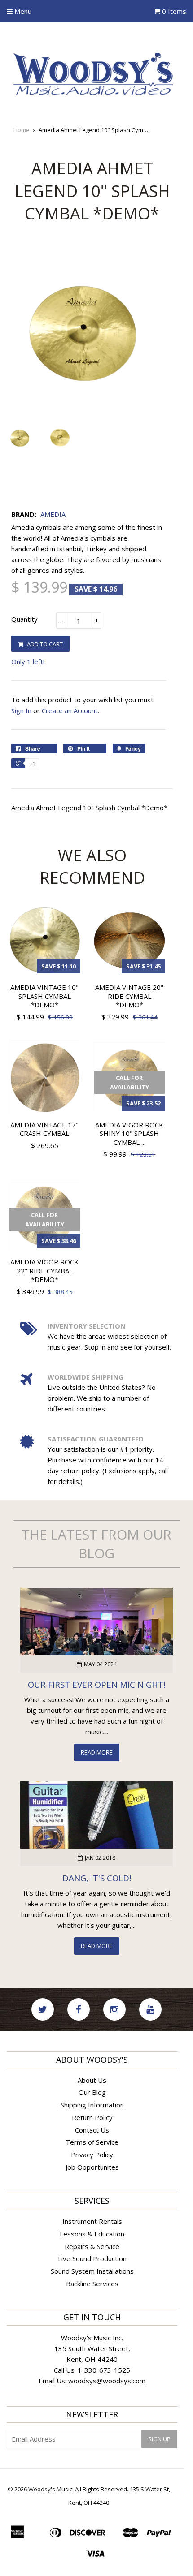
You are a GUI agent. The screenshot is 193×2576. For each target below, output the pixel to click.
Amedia (53, 514)
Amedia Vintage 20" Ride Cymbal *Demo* (129, 996)
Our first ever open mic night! (96, 1684)
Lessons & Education (92, 2234)
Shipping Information (92, 2105)
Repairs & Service (92, 2246)
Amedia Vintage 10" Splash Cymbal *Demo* (44, 996)
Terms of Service (92, 2142)
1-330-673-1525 (104, 2370)
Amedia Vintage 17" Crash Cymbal (44, 1129)
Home (22, 130)
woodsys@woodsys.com (107, 2381)
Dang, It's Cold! (97, 1878)
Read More (97, 1752)
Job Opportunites (92, 2167)
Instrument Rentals (92, 2221)
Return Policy (92, 2117)
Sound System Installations (92, 2271)
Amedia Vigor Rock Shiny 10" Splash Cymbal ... (129, 1133)
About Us (92, 2080)
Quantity (24, 619)
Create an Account (70, 710)
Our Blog (92, 2092)
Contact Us (92, 2130)
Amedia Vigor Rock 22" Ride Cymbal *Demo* (44, 1271)
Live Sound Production (92, 2258)
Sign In (21, 710)
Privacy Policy (92, 2155)
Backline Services (92, 2284)
